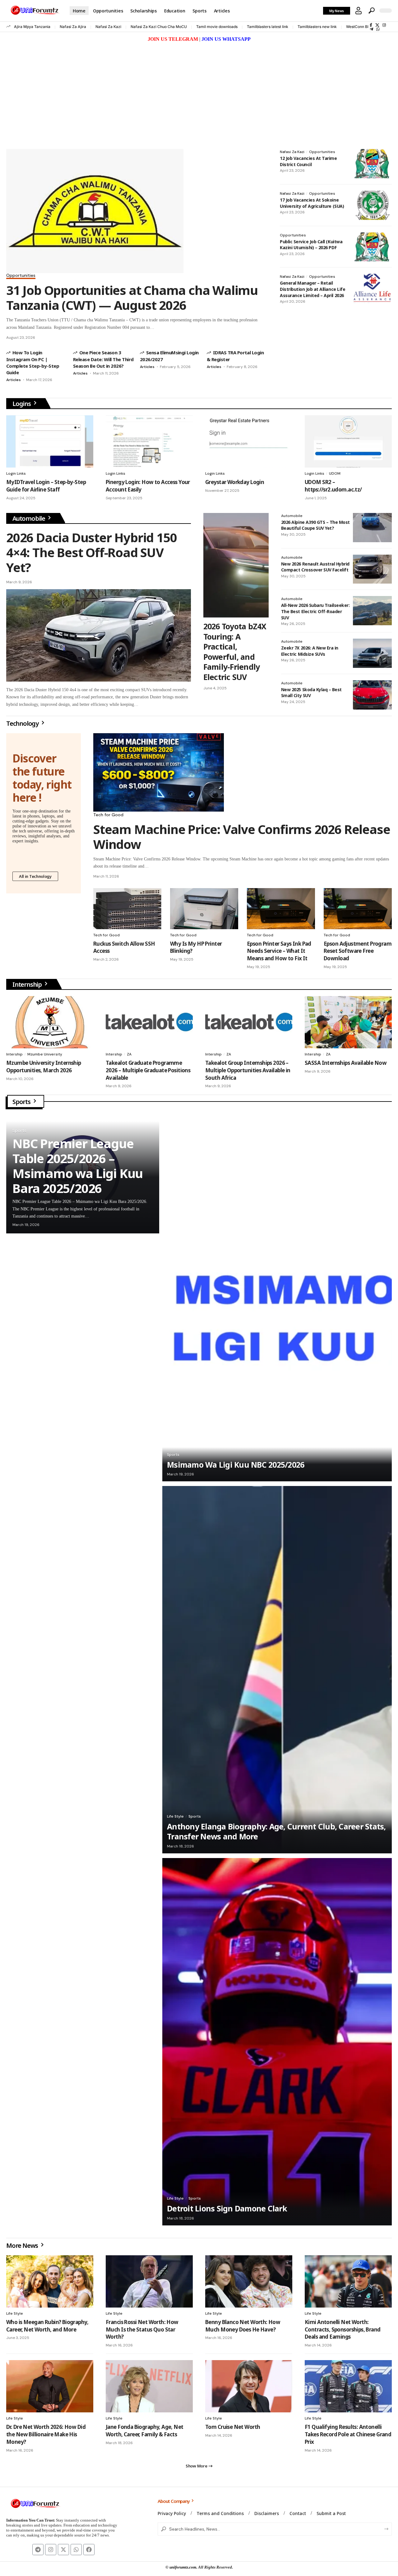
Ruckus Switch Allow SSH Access (124, 947)
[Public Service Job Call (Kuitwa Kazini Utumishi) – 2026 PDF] (372, 247)
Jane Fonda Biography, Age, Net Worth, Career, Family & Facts (145, 2431)
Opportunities (21, 276)
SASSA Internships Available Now (346, 1063)
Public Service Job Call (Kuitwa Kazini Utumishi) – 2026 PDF (311, 245)
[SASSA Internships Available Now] (348, 1022)
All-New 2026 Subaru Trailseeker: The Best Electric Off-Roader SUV (315, 611)
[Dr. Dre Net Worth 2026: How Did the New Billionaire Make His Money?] (50, 2386)
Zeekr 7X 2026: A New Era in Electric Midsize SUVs (310, 651)
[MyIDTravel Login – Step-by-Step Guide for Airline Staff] (50, 441)
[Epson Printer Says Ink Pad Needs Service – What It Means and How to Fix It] (281, 908)
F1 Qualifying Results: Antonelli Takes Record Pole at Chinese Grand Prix (348, 2434)
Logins (22, 404)
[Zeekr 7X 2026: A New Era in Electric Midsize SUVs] (372, 653)
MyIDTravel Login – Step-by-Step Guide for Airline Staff (46, 486)
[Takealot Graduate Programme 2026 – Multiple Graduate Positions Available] (149, 1022)
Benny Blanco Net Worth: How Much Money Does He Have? (243, 2326)
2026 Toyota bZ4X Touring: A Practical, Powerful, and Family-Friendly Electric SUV (235, 652)
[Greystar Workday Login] (249, 441)
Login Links (16, 473)
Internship (28, 984)
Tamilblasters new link (317, 27)
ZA (129, 1054)
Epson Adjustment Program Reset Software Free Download (358, 951)
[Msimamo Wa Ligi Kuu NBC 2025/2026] (277, 1298)
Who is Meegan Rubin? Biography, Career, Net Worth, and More (47, 2326)
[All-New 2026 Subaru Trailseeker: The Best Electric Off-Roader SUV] (372, 611)
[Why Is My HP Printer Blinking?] (204, 908)
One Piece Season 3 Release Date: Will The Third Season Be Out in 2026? (103, 359)
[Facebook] (371, 25)
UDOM (335, 473)
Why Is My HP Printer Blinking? (196, 947)
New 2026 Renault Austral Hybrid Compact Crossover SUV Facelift (315, 567)
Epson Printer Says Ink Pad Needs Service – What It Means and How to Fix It (279, 951)
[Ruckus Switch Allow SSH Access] (127, 908)
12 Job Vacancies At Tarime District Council (308, 161)
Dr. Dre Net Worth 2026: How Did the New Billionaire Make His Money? (46, 2434)
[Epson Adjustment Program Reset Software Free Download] (358, 908)
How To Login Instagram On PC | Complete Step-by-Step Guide (33, 362)
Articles (14, 380)
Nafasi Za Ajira (73, 27)
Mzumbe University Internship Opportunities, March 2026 (44, 1067)
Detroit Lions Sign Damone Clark (227, 2208)
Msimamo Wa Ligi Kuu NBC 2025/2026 (236, 1465)
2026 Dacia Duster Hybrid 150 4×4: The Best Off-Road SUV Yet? (91, 552)
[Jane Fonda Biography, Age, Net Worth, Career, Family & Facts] (149, 2386)
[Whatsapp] (76, 2550)
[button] (359, 11)
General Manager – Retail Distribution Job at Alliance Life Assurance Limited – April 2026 (312, 289)
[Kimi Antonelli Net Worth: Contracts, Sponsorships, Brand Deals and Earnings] (348, 2281)
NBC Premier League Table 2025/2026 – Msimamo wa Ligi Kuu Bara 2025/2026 (78, 1166)
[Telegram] (371, 29)
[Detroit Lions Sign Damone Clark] (277, 2042)
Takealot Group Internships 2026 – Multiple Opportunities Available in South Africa (248, 1070)
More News (23, 2245)
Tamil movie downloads (217, 27)
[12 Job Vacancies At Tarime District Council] (372, 164)
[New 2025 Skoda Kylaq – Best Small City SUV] (372, 695)
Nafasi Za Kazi (108, 27)
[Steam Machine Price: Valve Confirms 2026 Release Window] (159, 772)
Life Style (175, 1816)
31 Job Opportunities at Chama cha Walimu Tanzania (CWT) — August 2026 (132, 298)
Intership (14, 1054)
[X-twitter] (63, 2550)
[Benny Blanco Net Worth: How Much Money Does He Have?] (249, 2281)
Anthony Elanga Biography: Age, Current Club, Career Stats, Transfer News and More (276, 1831)
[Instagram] (384, 25)
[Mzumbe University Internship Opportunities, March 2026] (50, 1022)
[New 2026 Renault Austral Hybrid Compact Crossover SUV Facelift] (372, 569)
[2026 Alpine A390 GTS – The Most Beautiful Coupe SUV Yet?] (372, 528)
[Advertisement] (199, 90)
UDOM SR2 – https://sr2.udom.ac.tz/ (333, 486)
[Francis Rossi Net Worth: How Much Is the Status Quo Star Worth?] (149, 2281)
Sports (22, 1102)
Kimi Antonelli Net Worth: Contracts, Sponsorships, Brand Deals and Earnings (343, 2329)
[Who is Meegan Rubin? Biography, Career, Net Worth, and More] (50, 2281)
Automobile (29, 518)
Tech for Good (108, 815)
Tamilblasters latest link (268, 27)
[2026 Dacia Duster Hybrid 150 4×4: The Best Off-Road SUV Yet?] (99, 635)
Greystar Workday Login (235, 482)
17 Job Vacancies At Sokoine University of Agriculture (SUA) (312, 203)
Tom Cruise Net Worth (233, 2427)
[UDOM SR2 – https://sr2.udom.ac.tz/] (348, 441)
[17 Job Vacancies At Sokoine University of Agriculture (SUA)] (372, 205)
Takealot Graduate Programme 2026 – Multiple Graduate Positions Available (148, 1070)
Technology (23, 723)
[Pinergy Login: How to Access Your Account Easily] (149, 441)
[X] (377, 25)
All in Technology (35, 876)
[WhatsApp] (378, 29)
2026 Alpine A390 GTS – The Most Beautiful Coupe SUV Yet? (315, 525)
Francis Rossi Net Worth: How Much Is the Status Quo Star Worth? (142, 2329)
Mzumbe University (45, 1054)
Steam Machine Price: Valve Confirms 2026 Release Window (242, 837)
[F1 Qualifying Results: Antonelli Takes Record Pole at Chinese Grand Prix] (348, 2386)
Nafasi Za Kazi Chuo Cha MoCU (159, 27)
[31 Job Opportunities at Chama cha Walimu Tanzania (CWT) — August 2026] (95, 211)
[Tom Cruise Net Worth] (249, 2386)
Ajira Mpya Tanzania (32, 27)
